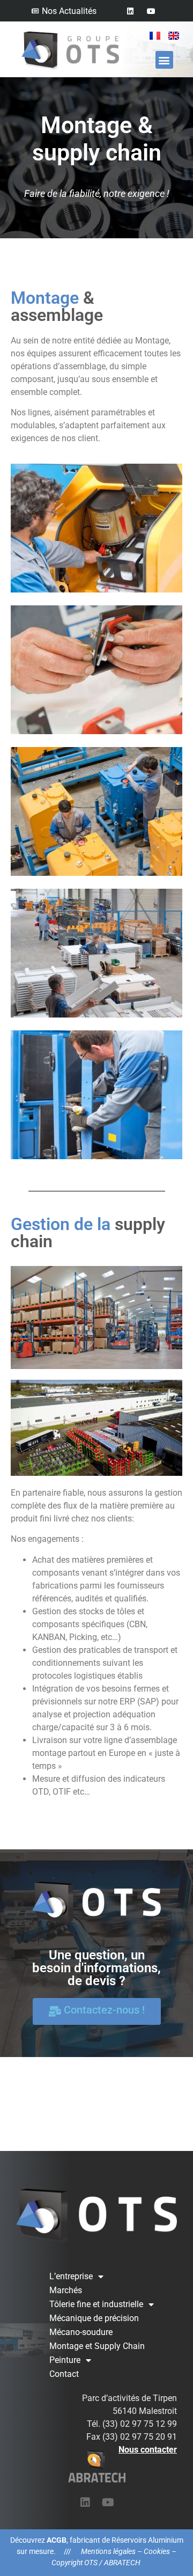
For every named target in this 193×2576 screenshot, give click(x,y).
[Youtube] (151, 11)
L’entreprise (71, 2276)
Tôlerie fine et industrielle (96, 2304)
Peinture (65, 2360)
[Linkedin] (130, 11)
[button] (164, 60)
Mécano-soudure (81, 2332)
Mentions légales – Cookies (125, 2551)
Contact (64, 2374)
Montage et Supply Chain (97, 2346)
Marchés (66, 2290)
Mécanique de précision (94, 2318)
